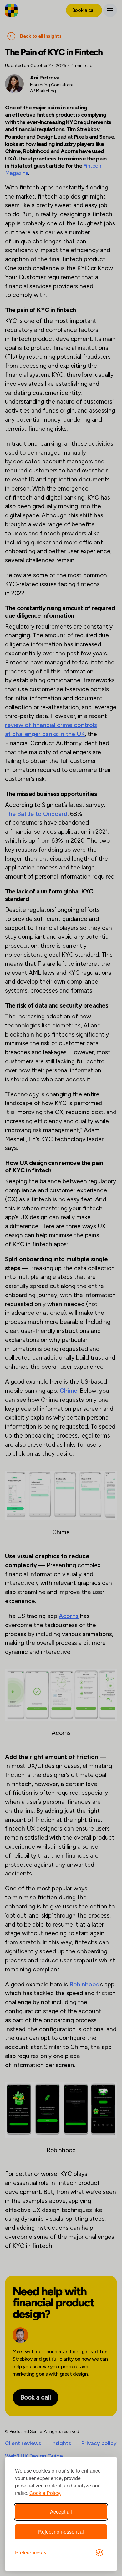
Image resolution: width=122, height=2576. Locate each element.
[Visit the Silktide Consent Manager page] (99, 2553)
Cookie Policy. (45, 2493)
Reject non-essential (61, 2532)
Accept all (61, 2512)
